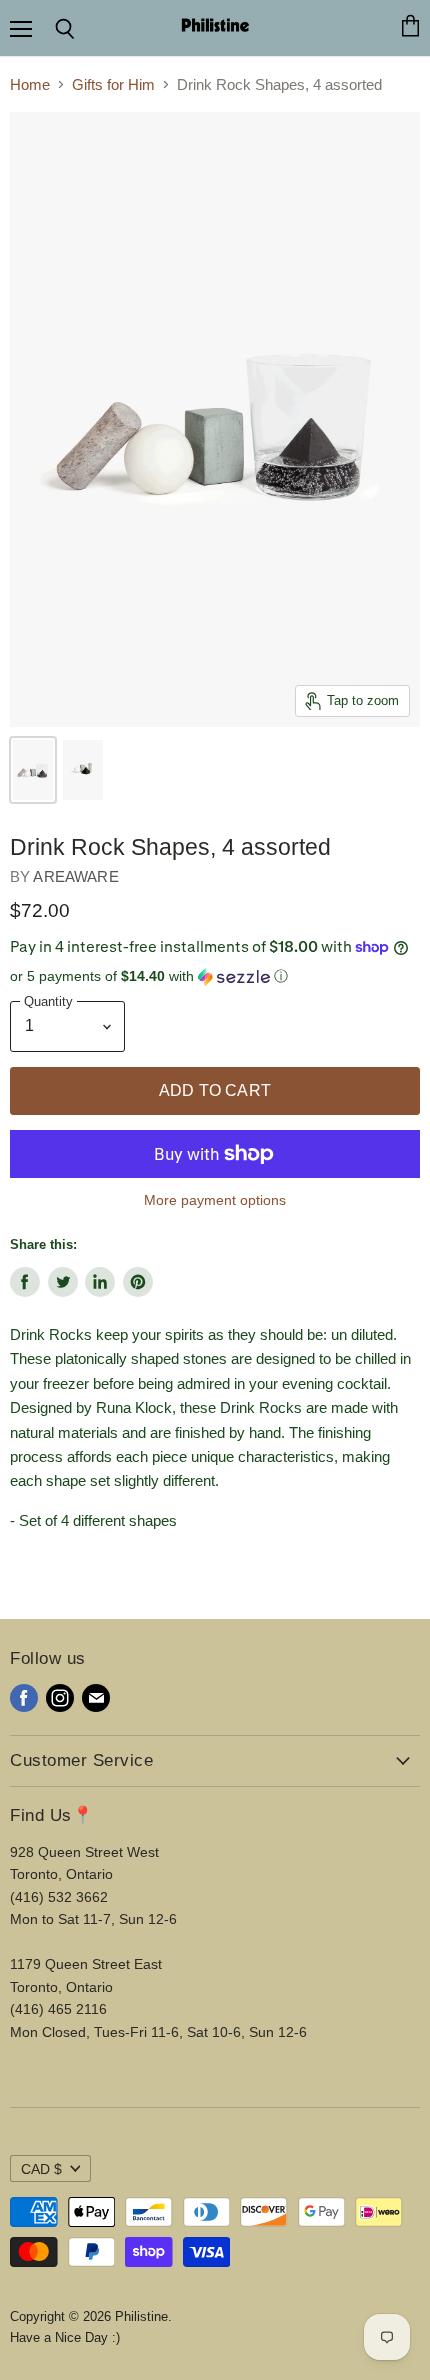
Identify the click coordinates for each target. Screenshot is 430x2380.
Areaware (75, 876)
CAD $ (41, 2169)
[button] (215, 976)
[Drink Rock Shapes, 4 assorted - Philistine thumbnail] (33, 770)
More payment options (215, 1200)
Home (30, 84)
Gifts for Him (113, 84)
